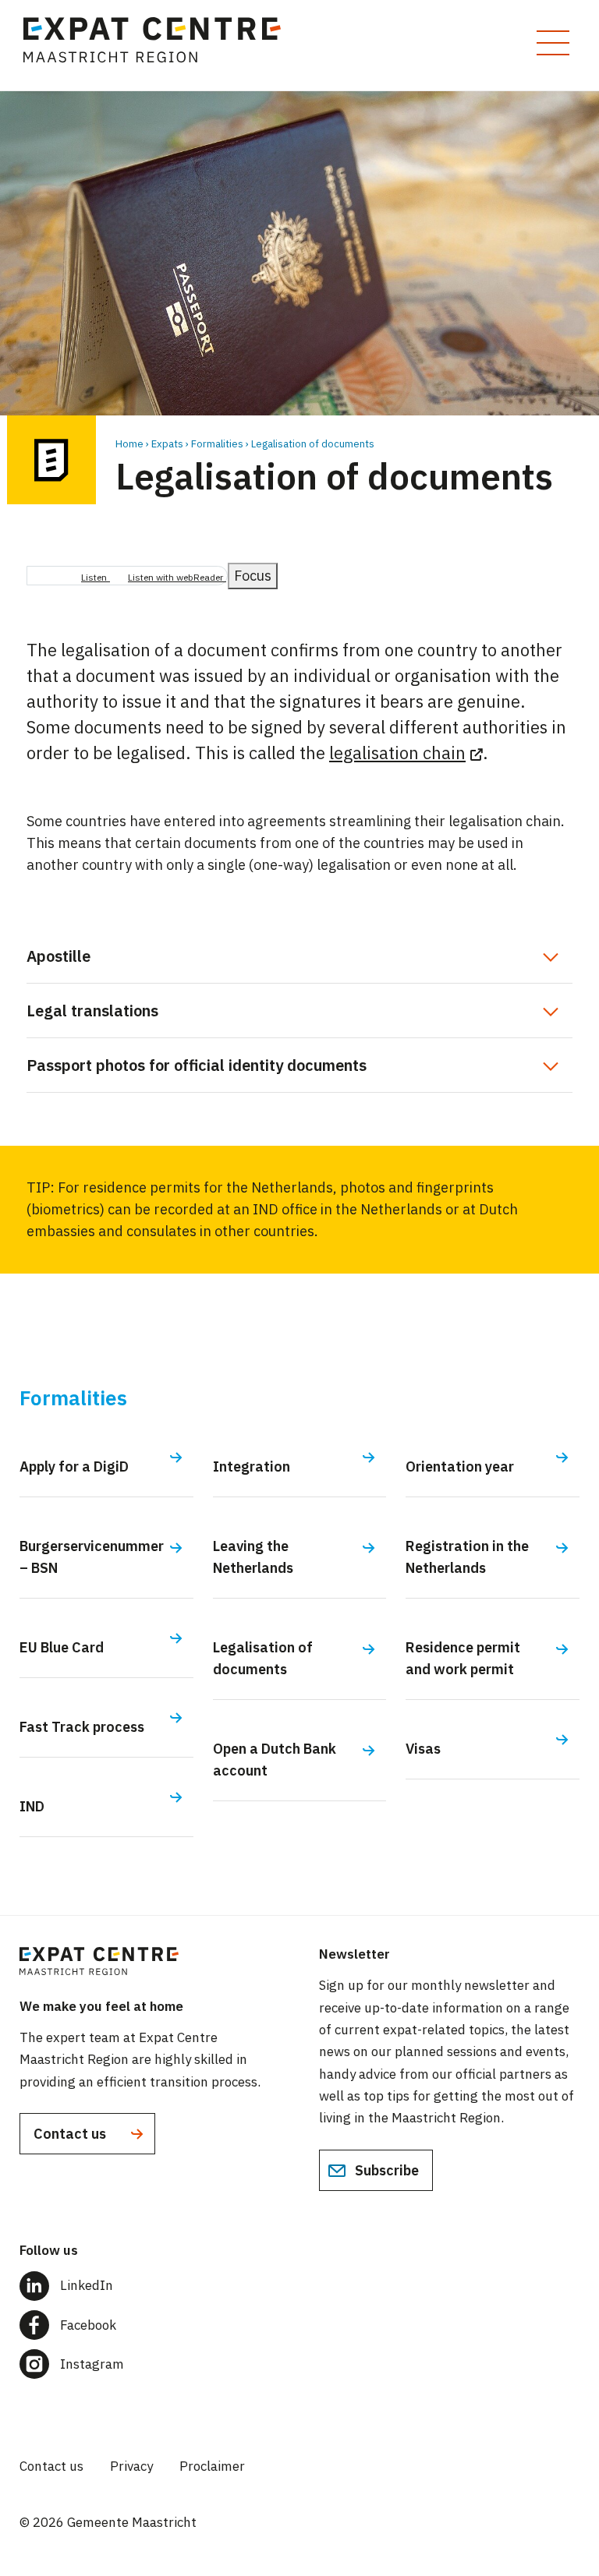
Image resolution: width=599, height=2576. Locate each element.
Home (129, 444)
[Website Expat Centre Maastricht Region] (159, 45)
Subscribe (385, 2170)
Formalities (217, 444)
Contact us (71, 2134)
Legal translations (92, 1011)
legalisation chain (397, 753)
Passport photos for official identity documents (197, 1065)
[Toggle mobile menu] (553, 43)
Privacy (131, 2466)
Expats (167, 444)
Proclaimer (212, 2466)
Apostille (58, 956)
